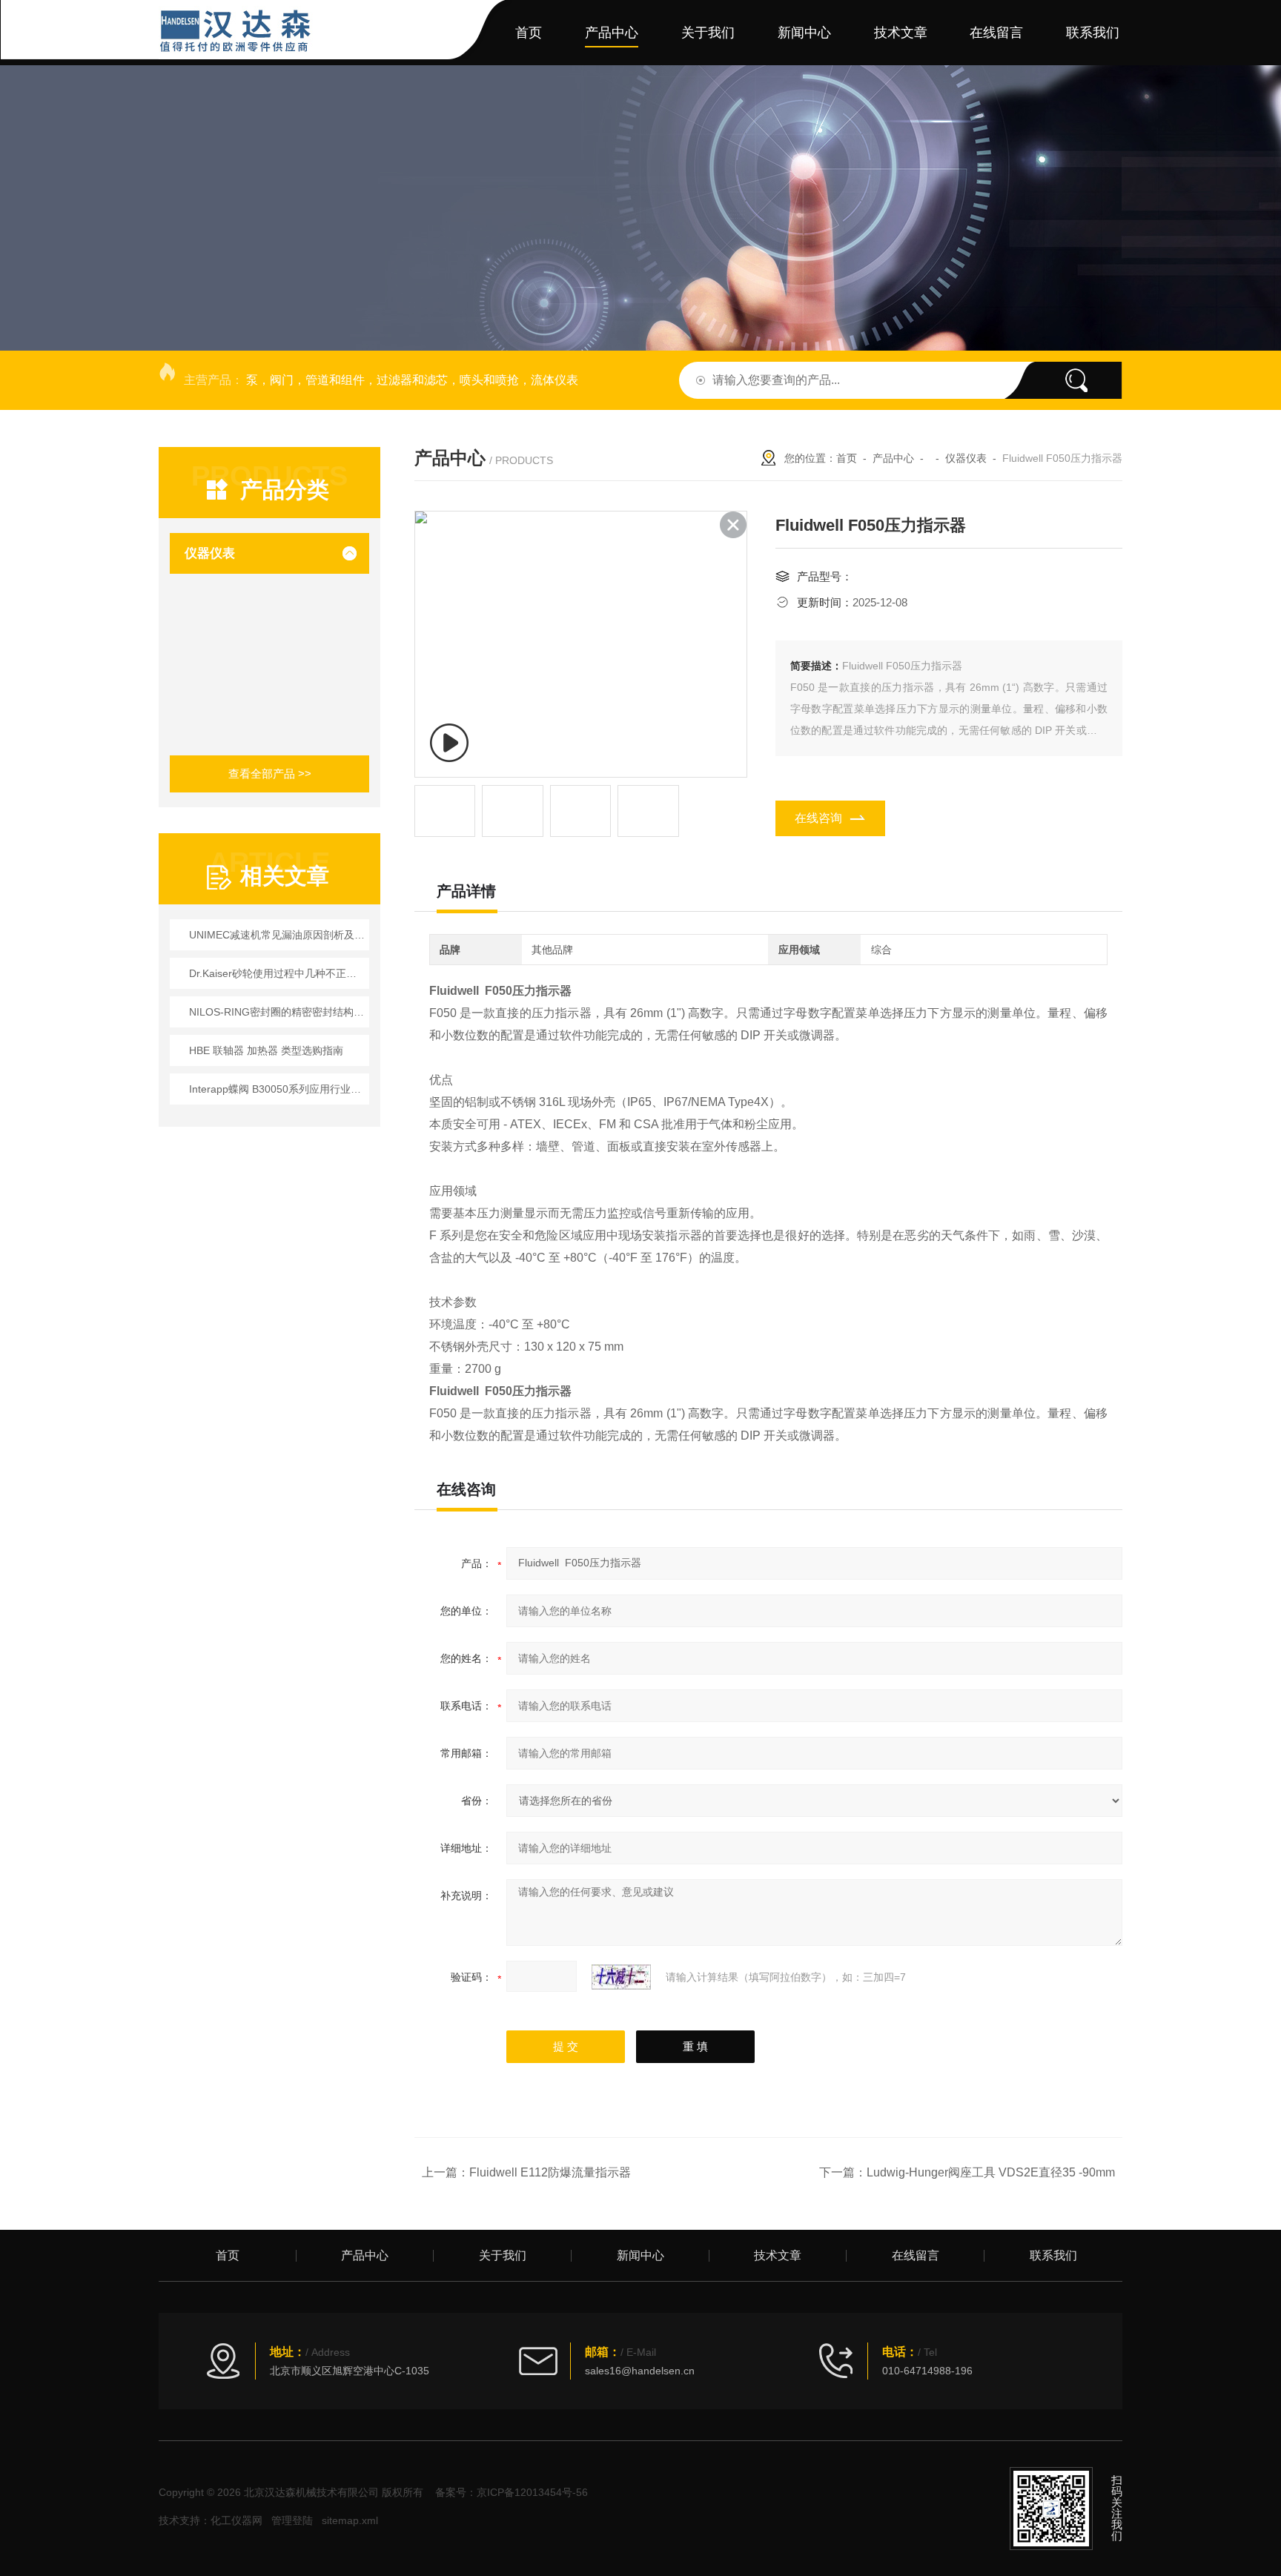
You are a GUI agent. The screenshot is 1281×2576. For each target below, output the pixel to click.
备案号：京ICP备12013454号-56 (512, 2492)
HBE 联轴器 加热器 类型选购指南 (266, 1050)
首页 (529, 33)
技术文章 (901, 33)
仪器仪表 (210, 553)
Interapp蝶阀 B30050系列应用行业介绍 (277, 1089)
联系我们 (1093, 33)
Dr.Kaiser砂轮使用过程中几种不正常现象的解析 (277, 973)
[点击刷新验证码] (621, 1977)
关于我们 (708, 33)
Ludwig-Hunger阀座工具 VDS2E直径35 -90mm (991, 2172)
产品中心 (612, 33)
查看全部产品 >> (270, 774)
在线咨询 (818, 818)
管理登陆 (292, 2520)
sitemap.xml (350, 2520)
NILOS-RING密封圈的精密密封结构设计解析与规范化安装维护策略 (277, 1012)
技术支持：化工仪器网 (211, 2520)
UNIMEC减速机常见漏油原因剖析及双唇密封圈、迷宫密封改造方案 (277, 935)
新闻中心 (804, 33)
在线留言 (996, 33)
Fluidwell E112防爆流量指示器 (550, 2172)
